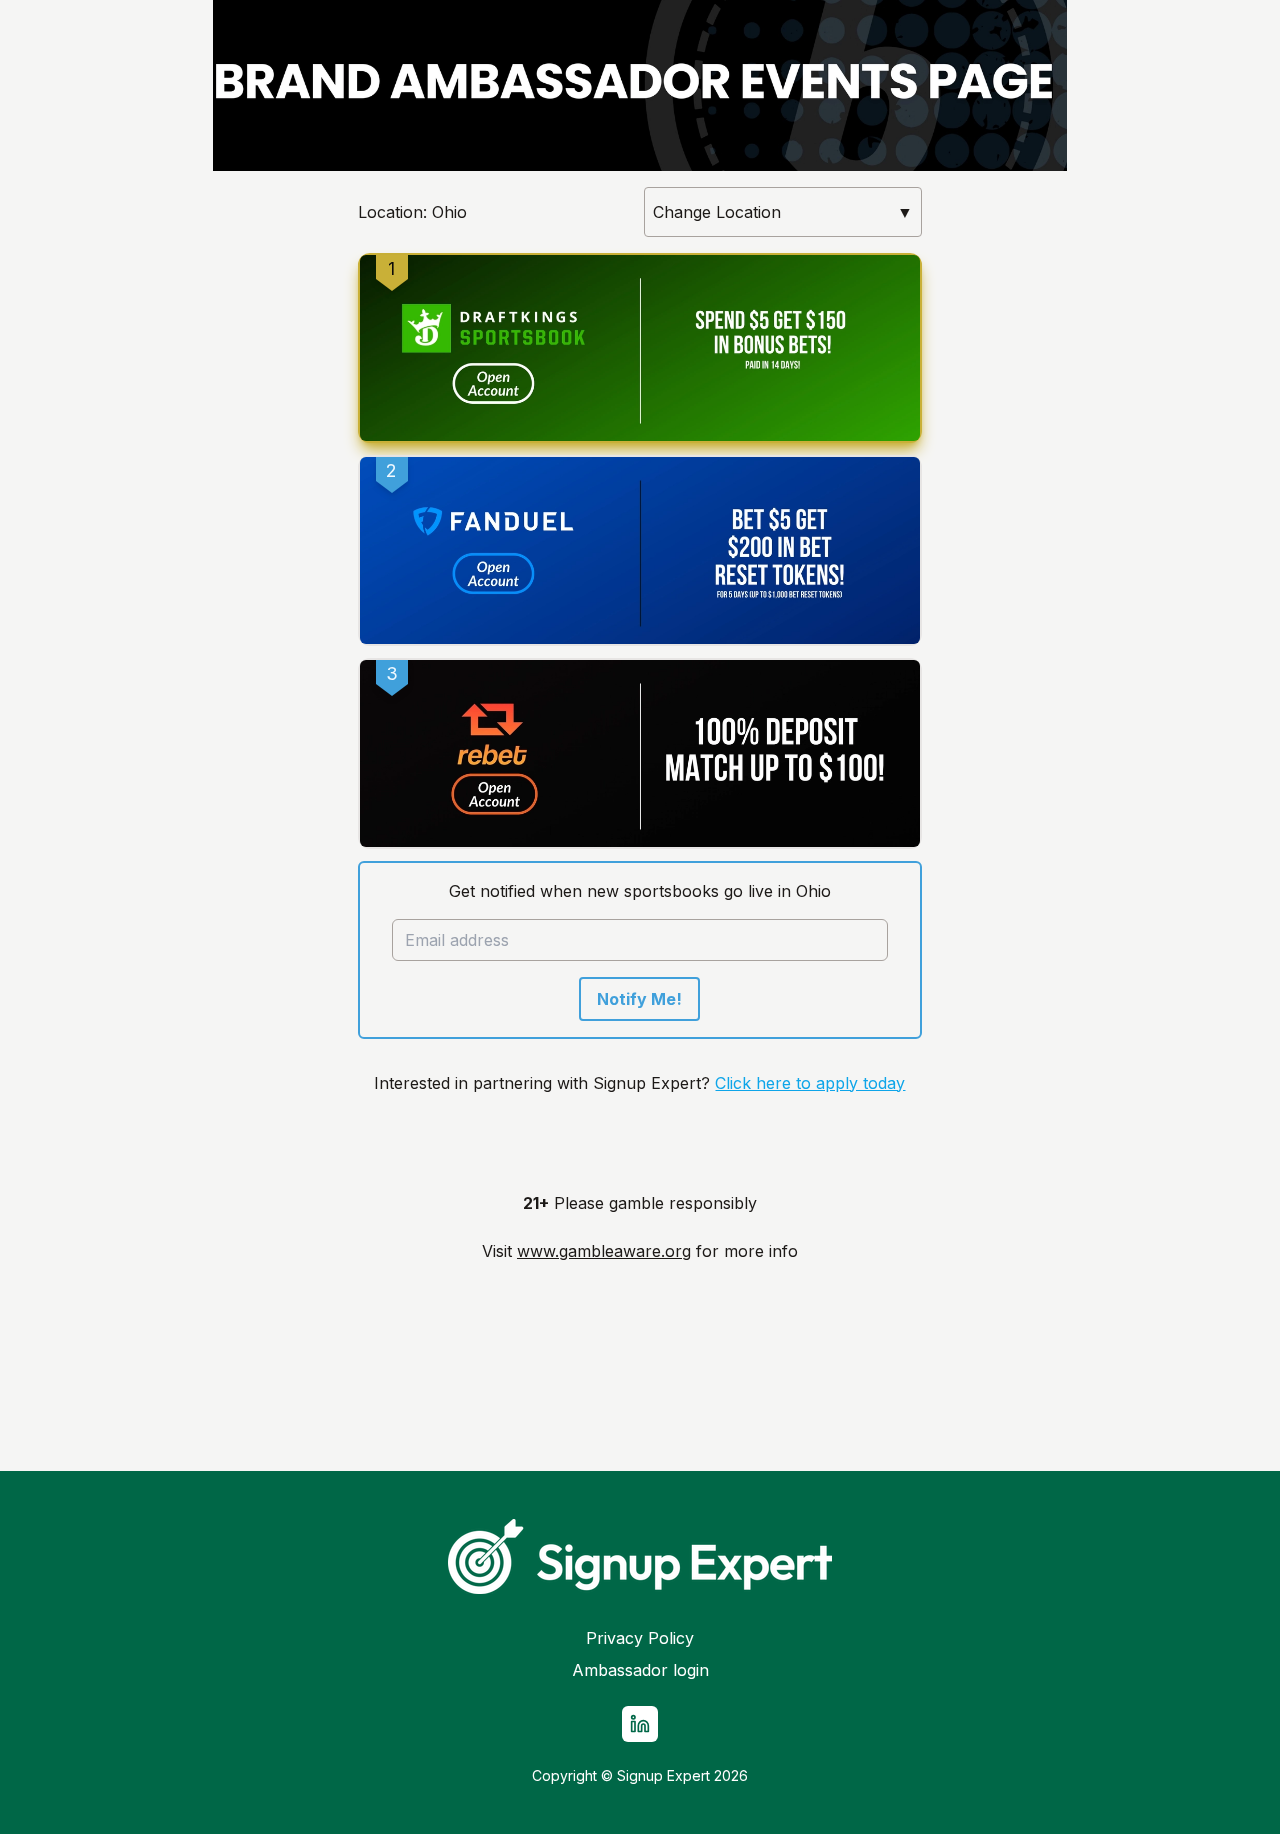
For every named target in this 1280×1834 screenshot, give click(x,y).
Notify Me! (639, 999)
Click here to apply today (810, 1083)
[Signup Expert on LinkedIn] (640, 1724)
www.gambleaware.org (604, 1251)
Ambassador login (640, 1670)
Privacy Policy (640, 1638)
